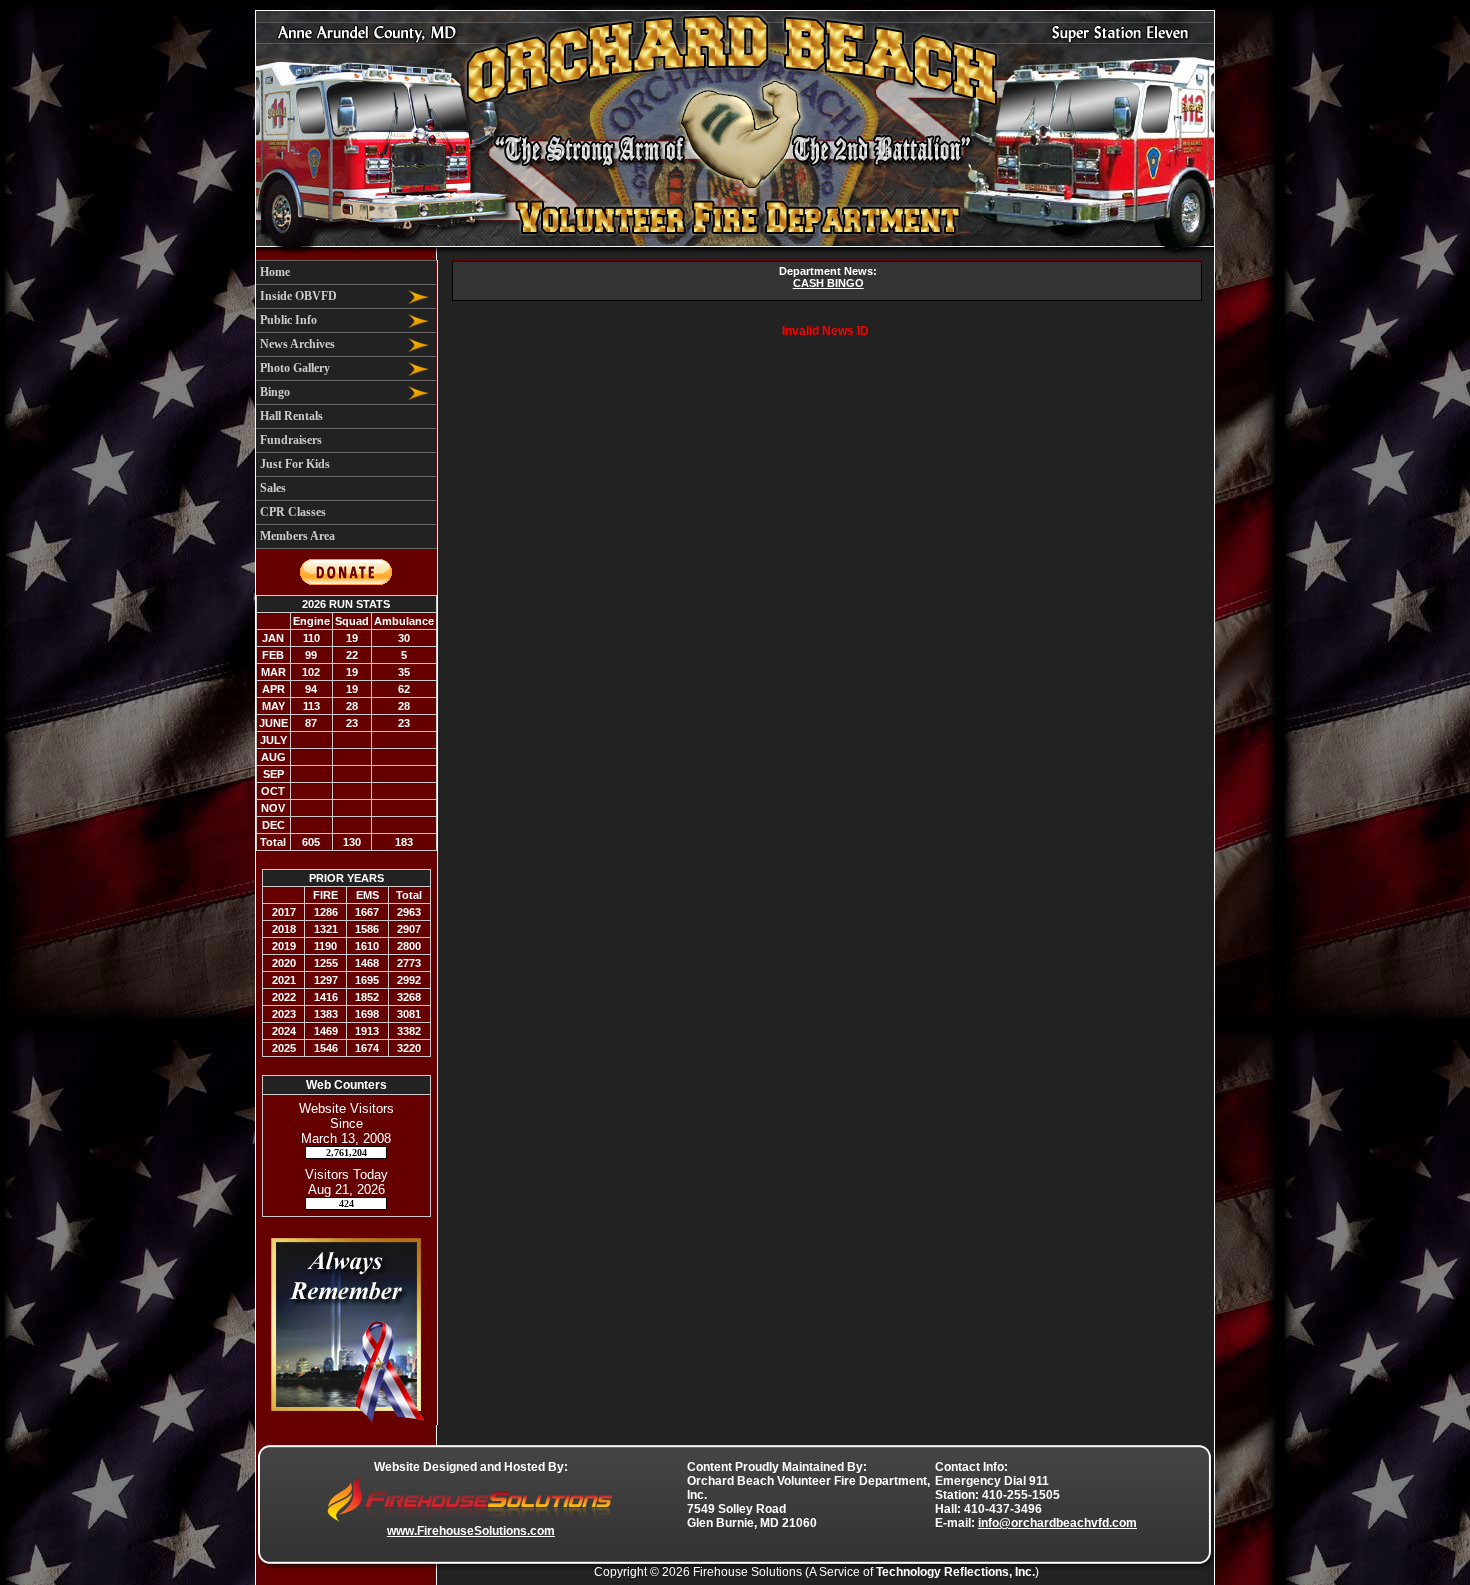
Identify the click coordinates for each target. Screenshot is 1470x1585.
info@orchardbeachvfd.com (1057, 1523)
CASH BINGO (828, 283)
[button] (330, 296)
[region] (346, 404)
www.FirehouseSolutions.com (471, 1531)
